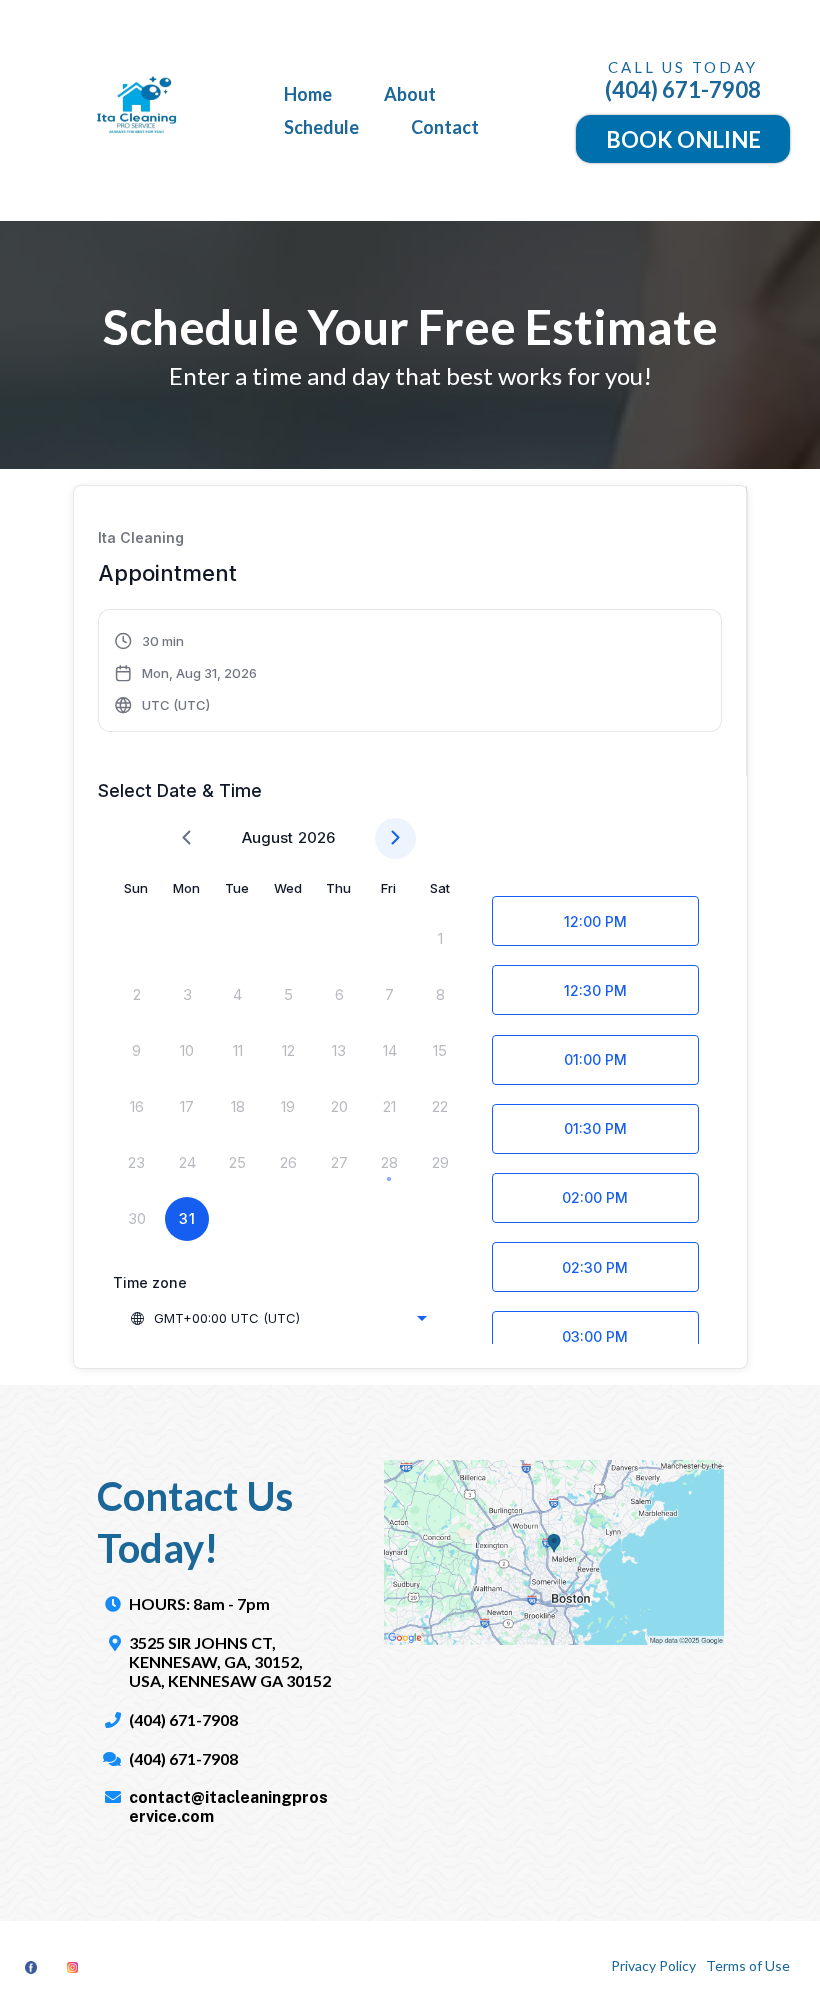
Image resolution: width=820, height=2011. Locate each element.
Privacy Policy (653, 1965)
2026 (316, 837)
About (410, 94)
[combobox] (278, 1318)
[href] (553, 1552)
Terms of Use (748, 1965)
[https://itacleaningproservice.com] (140, 110)
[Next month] (395, 838)
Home (308, 94)
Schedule (321, 127)
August (267, 837)
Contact (445, 127)
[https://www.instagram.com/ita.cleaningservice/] (72, 1966)
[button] (186, 673)
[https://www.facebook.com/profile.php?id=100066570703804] (31, 1966)
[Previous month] (186, 838)
